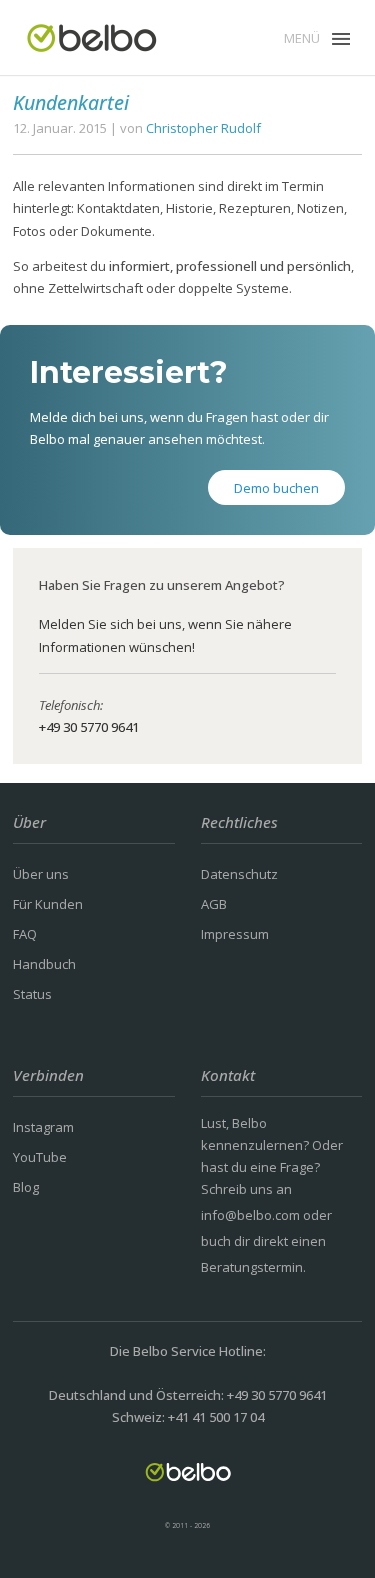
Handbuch (44, 964)
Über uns (41, 874)
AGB (214, 904)
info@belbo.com (250, 1215)
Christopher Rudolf (203, 128)
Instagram (43, 1127)
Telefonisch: (71, 705)
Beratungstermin (252, 1267)
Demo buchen (276, 488)
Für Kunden (48, 904)
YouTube (40, 1157)
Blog (26, 1187)
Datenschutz (239, 874)
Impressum (235, 934)
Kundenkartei (71, 102)
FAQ (25, 934)
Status (32, 994)
